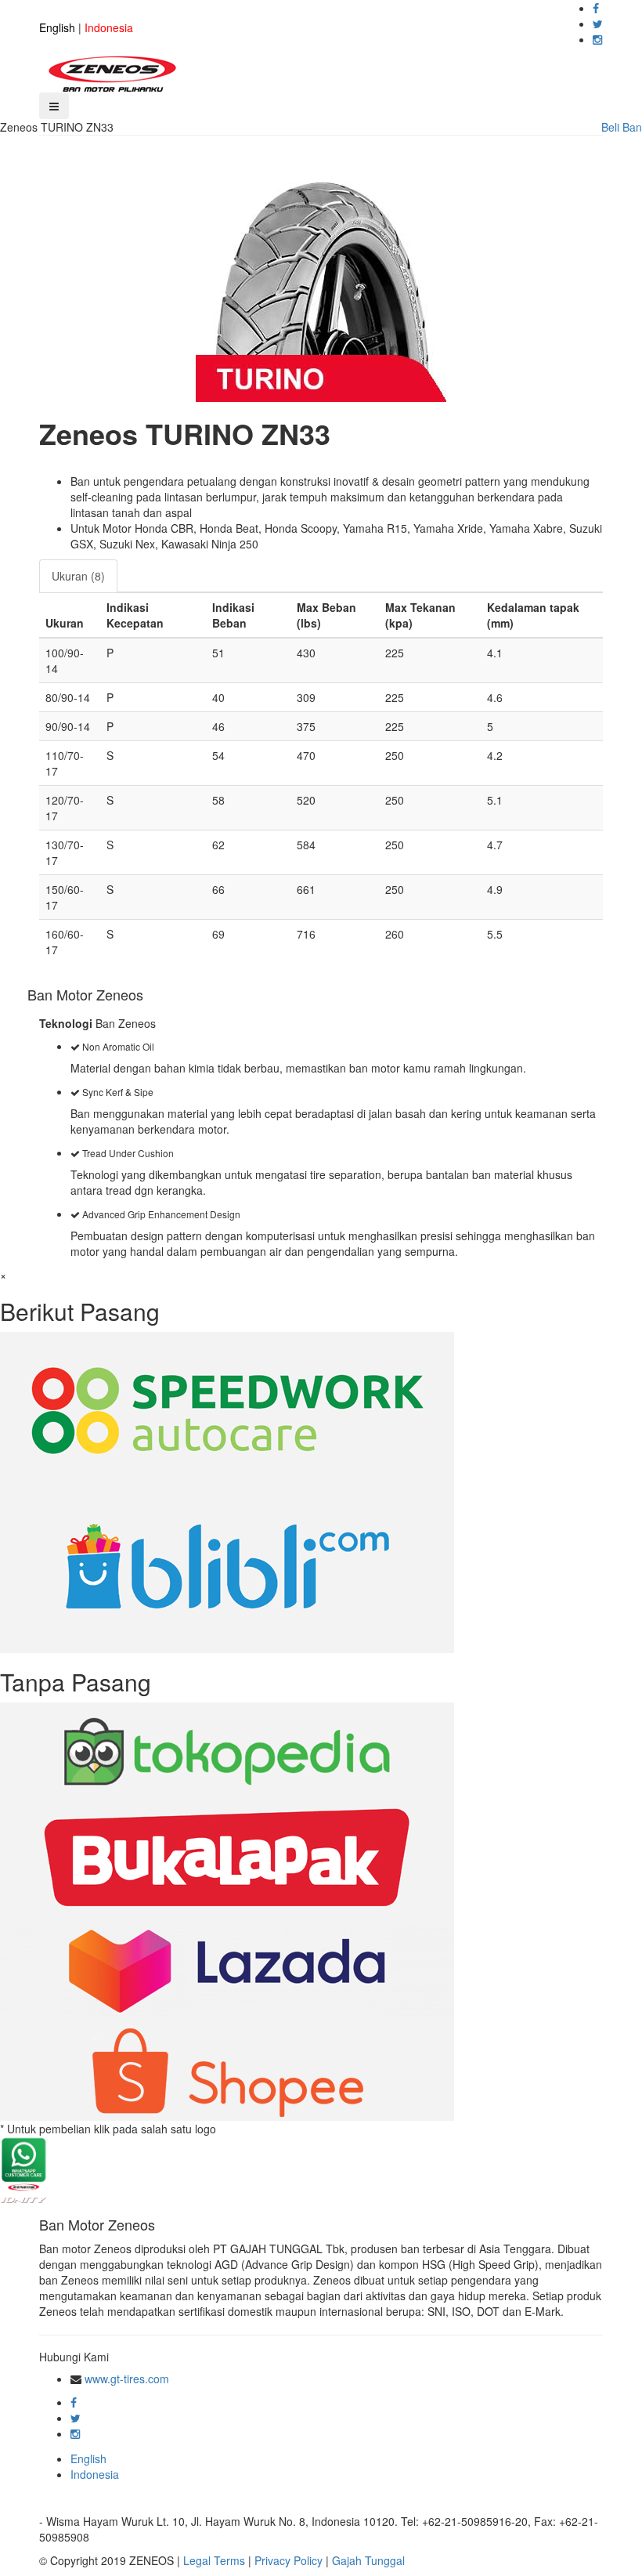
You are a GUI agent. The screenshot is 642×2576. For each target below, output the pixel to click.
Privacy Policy (289, 2560)
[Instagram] (597, 39)
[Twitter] (598, 24)
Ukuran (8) (78, 576)
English (57, 27)
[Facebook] (596, 8)
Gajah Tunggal (368, 2560)
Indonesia (109, 27)
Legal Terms (214, 2560)
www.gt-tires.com (127, 2379)
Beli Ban (622, 127)
